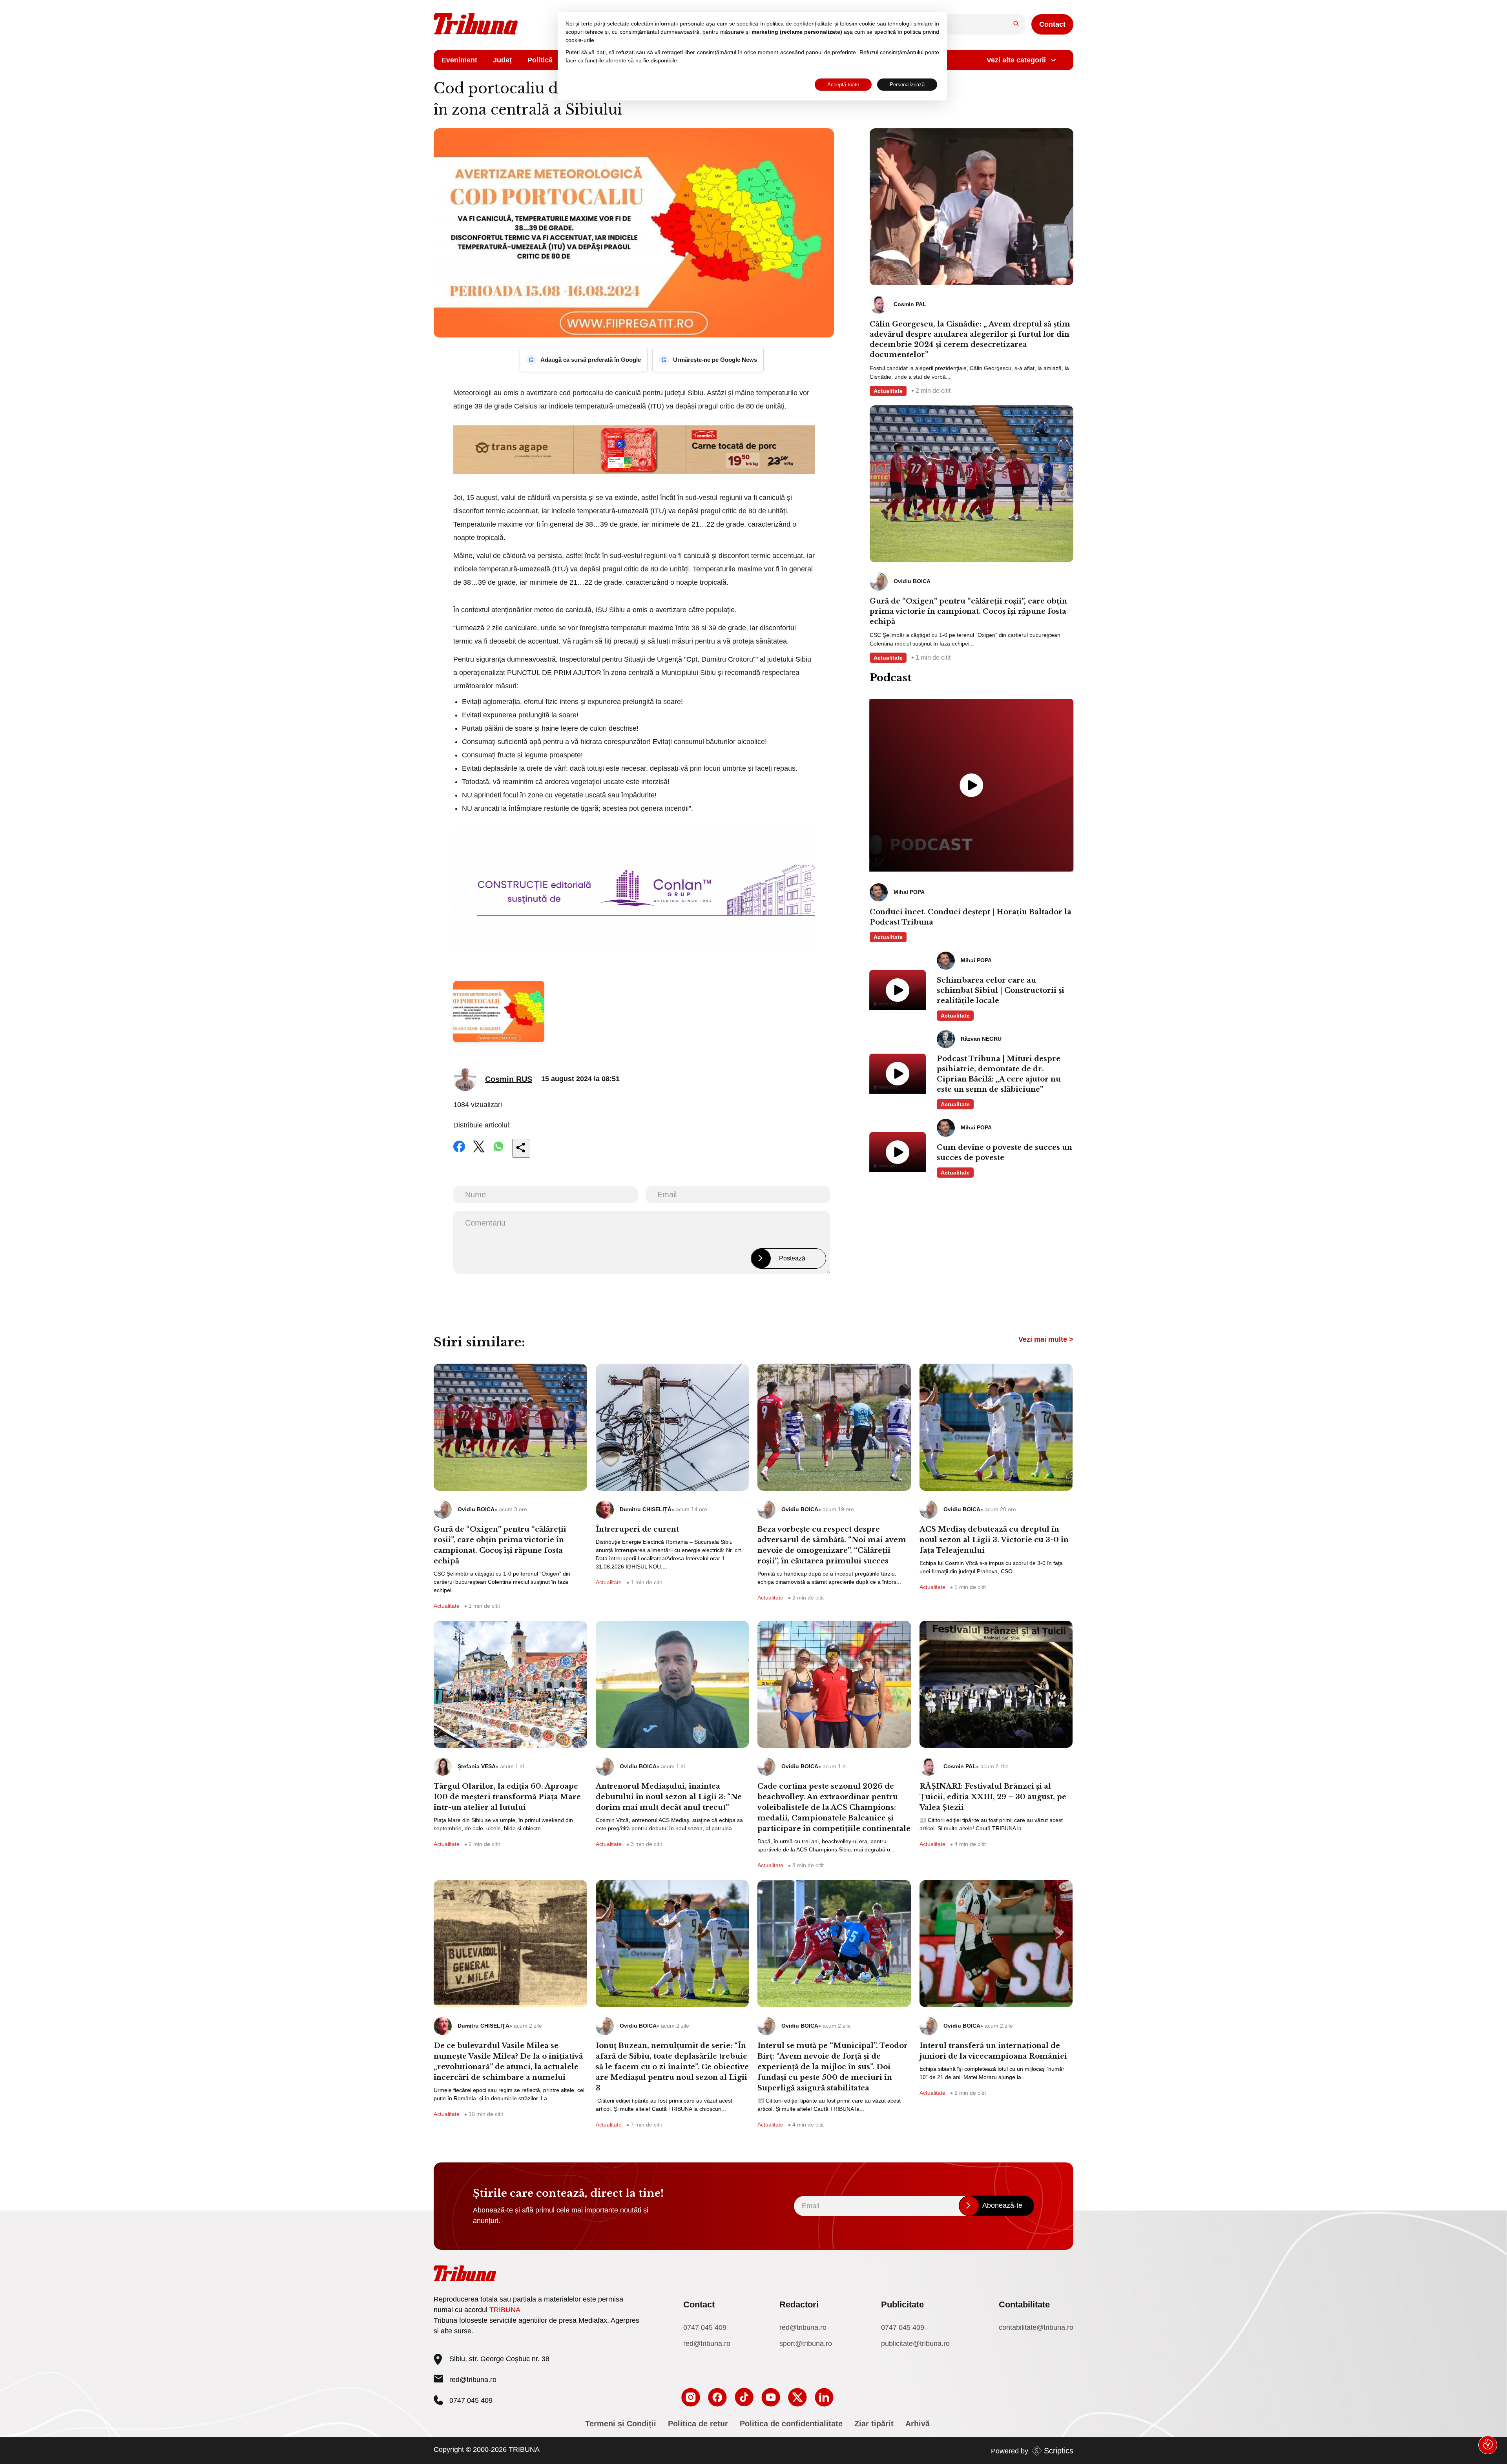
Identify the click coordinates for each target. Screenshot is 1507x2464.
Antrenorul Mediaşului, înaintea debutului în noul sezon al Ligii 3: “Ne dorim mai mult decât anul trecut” (669, 1797)
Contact (1052, 24)
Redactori (799, 2304)
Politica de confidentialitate (791, 2424)
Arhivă (918, 2424)
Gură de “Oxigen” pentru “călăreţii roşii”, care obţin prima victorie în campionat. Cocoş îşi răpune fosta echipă (968, 611)
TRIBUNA (505, 2310)
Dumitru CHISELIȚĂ (646, 1509)
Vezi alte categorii (1016, 60)
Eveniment (459, 60)
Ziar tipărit (874, 2424)
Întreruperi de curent (637, 1529)
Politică (540, 60)
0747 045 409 (705, 2327)
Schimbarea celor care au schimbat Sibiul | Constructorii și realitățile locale (1001, 990)
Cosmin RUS (509, 1079)
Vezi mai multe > (1046, 1339)
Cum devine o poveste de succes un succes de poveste (1004, 1153)
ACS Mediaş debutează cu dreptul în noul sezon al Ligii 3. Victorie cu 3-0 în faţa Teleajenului (994, 1540)
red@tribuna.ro (473, 2380)
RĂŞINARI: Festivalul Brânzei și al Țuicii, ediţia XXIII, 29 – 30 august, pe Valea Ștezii (993, 1797)
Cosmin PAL (960, 1766)
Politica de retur (698, 2424)
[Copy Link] (521, 1148)
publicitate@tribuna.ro (915, 2344)
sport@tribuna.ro (806, 2344)
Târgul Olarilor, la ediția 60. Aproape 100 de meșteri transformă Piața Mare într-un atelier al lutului (507, 1797)
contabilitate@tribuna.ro (1036, 2327)
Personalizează (907, 85)
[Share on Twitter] (479, 1152)
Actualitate (888, 391)
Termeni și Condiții (621, 2424)
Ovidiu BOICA (476, 1509)
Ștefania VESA (477, 1766)
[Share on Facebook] (459, 1152)
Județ (502, 60)
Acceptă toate (843, 85)
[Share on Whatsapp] (498, 1152)
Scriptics (1059, 2451)
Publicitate (902, 2304)
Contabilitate (1024, 2304)
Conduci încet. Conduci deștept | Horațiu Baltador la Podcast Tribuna (971, 917)
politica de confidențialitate (799, 24)
